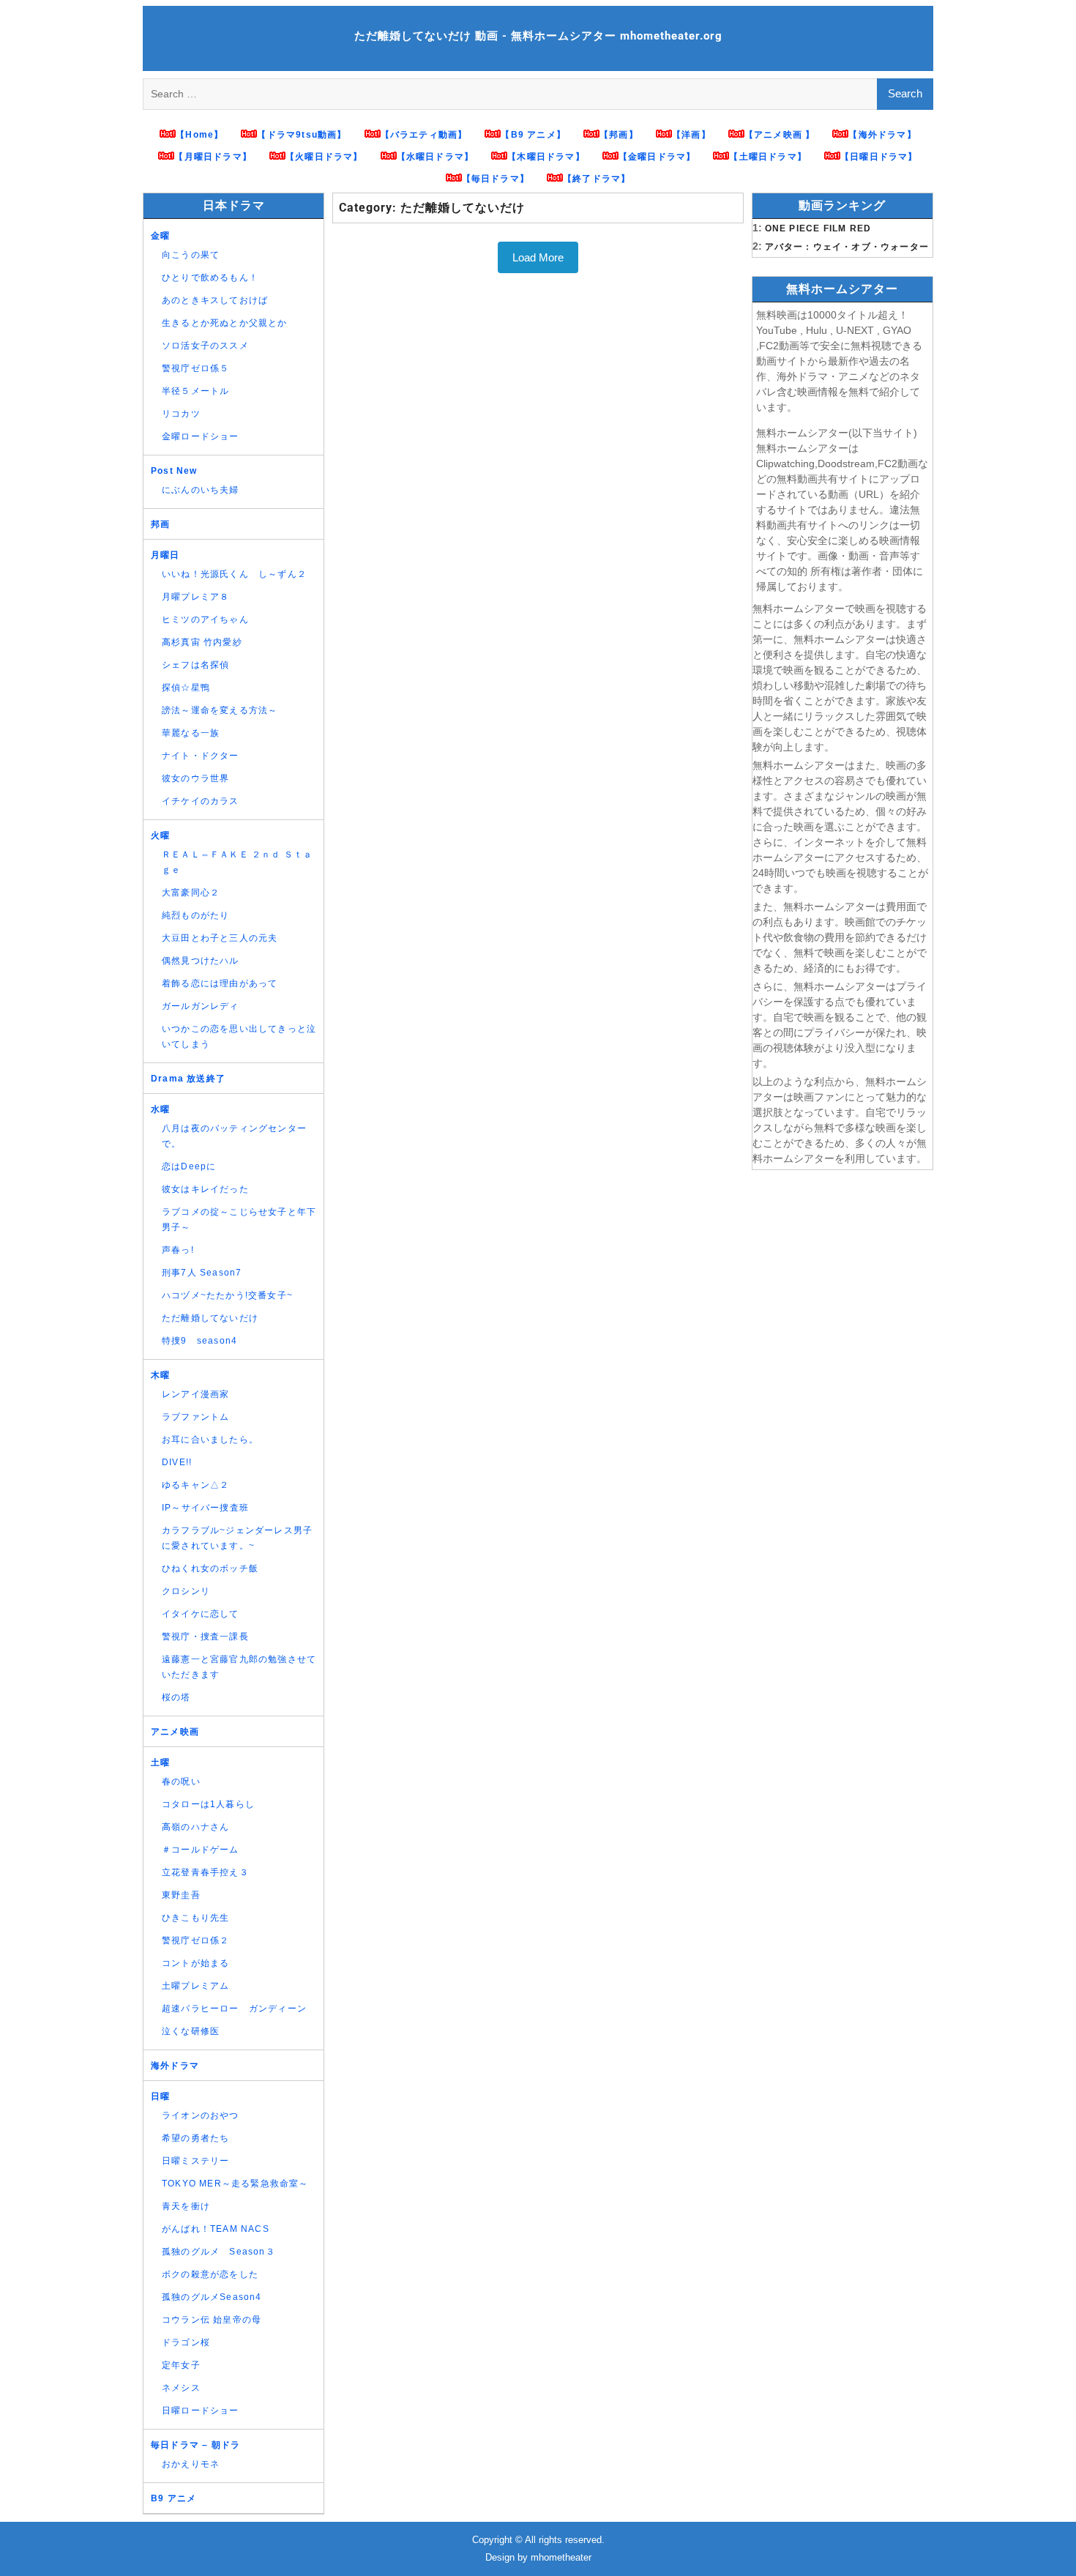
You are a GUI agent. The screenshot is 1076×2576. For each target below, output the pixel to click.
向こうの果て (191, 255)
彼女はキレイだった (205, 1189)
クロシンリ (186, 1591)
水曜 (160, 1109)
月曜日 (165, 555)
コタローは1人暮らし (208, 1804)
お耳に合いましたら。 (210, 1440)
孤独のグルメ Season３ (218, 2252)
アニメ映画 (175, 1732)
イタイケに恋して (201, 1614)
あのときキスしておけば (215, 300)
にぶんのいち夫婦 (201, 490)
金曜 (160, 236)
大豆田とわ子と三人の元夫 (220, 938)
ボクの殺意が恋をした (210, 2274)
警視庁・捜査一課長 (205, 1637)
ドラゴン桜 (186, 2342)
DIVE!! (177, 1462)
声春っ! (178, 1250)
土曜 (160, 1762)
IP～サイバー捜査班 (205, 1508)
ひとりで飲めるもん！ (210, 278)
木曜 (160, 1375)
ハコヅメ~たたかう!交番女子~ (227, 1295)
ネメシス (181, 2388)
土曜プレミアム (195, 1986)
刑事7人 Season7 (202, 1273)
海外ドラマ (175, 2066)
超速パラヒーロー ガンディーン (234, 2009)
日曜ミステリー (195, 2161)
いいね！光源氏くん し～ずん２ (234, 574)
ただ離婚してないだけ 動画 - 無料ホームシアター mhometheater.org (538, 36)
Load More (538, 257)
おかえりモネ (191, 2464)
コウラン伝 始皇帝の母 (212, 2320)
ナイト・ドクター (201, 756)
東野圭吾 (181, 1895)
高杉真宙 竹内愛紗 (202, 642)
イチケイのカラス (201, 801)
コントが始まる (195, 1963)
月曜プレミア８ (195, 597)
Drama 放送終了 (188, 1079)
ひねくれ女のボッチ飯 (210, 1568)
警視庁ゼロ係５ (195, 368)
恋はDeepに (189, 1166)
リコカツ (181, 414)
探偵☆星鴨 (186, 688)
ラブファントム (195, 1417)
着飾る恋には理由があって (220, 983)
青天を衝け (186, 2206)
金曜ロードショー (201, 436)
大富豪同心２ (191, 893)
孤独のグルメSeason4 (212, 2297)
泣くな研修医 (191, 2031)
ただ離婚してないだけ (210, 1318)
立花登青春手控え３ (205, 1872)
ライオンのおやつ (201, 2115)
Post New (174, 471)
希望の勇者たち (195, 2138)
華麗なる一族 (191, 733)
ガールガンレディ (201, 1006)
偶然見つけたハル (201, 961)
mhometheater (561, 2557)
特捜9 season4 (199, 1341)
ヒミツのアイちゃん (205, 619)
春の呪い (181, 1782)
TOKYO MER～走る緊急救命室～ (235, 2184)
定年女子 (181, 2365)
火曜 (160, 835)
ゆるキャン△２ (195, 1485)
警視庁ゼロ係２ (195, 1940)
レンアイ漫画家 (195, 1394)
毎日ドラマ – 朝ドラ (195, 2445)
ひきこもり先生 (195, 1918)
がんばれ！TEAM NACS (216, 2229)
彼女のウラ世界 (195, 778)
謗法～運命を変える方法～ (220, 710)
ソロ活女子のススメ (205, 346)
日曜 (160, 2096)
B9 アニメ (173, 2498)
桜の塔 (176, 1697)
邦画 (160, 524)
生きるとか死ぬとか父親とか (225, 323)
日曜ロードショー (201, 2411)
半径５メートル (195, 391)
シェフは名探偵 (195, 665)
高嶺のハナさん (195, 1827)
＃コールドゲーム (201, 1850)
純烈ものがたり (195, 915)
